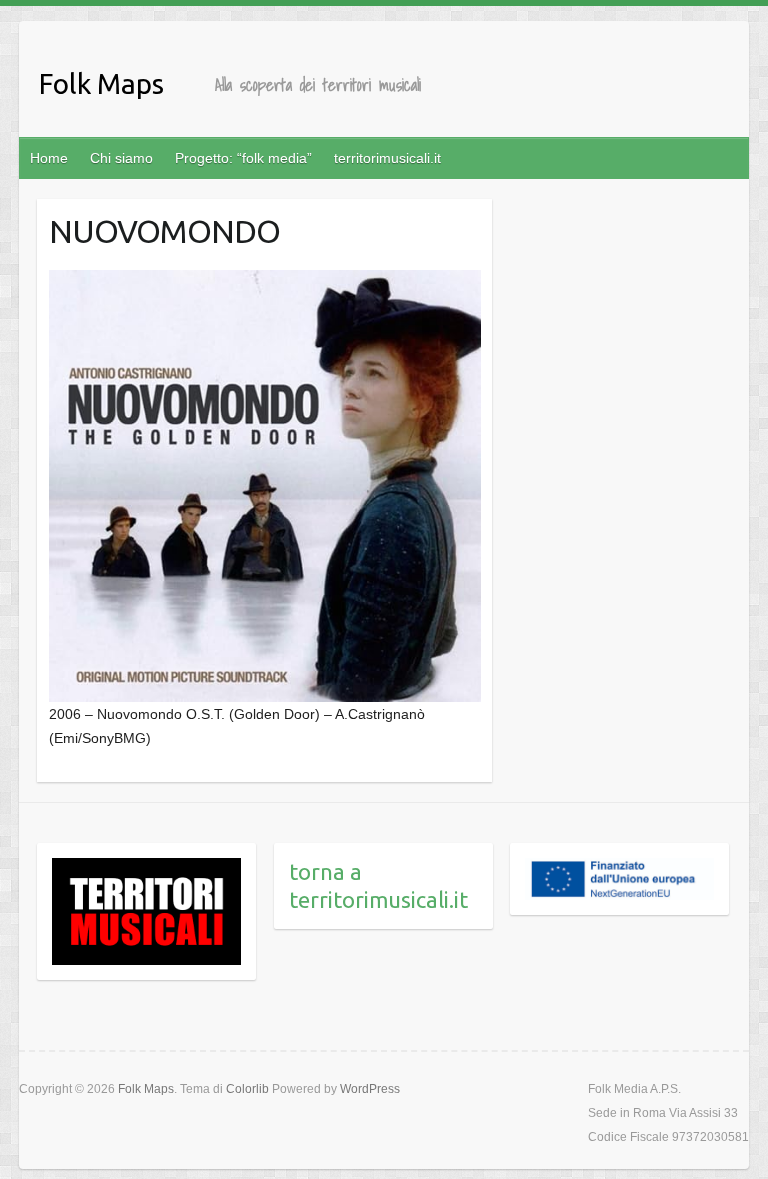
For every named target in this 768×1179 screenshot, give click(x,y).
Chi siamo (121, 158)
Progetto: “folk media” (243, 158)
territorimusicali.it (387, 158)
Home (49, 158)
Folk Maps (101, 83)
